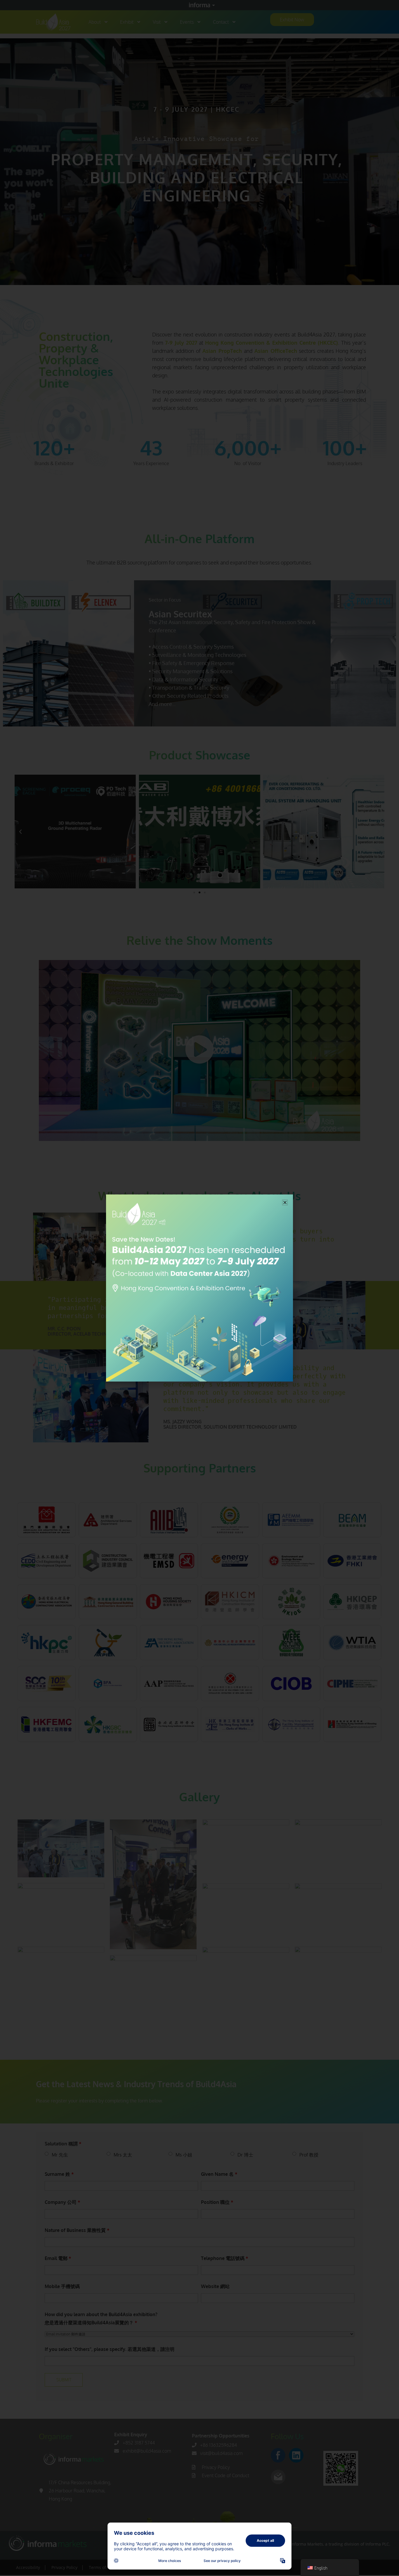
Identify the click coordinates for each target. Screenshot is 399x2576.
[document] (199, 1288)
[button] (285, 1202)
